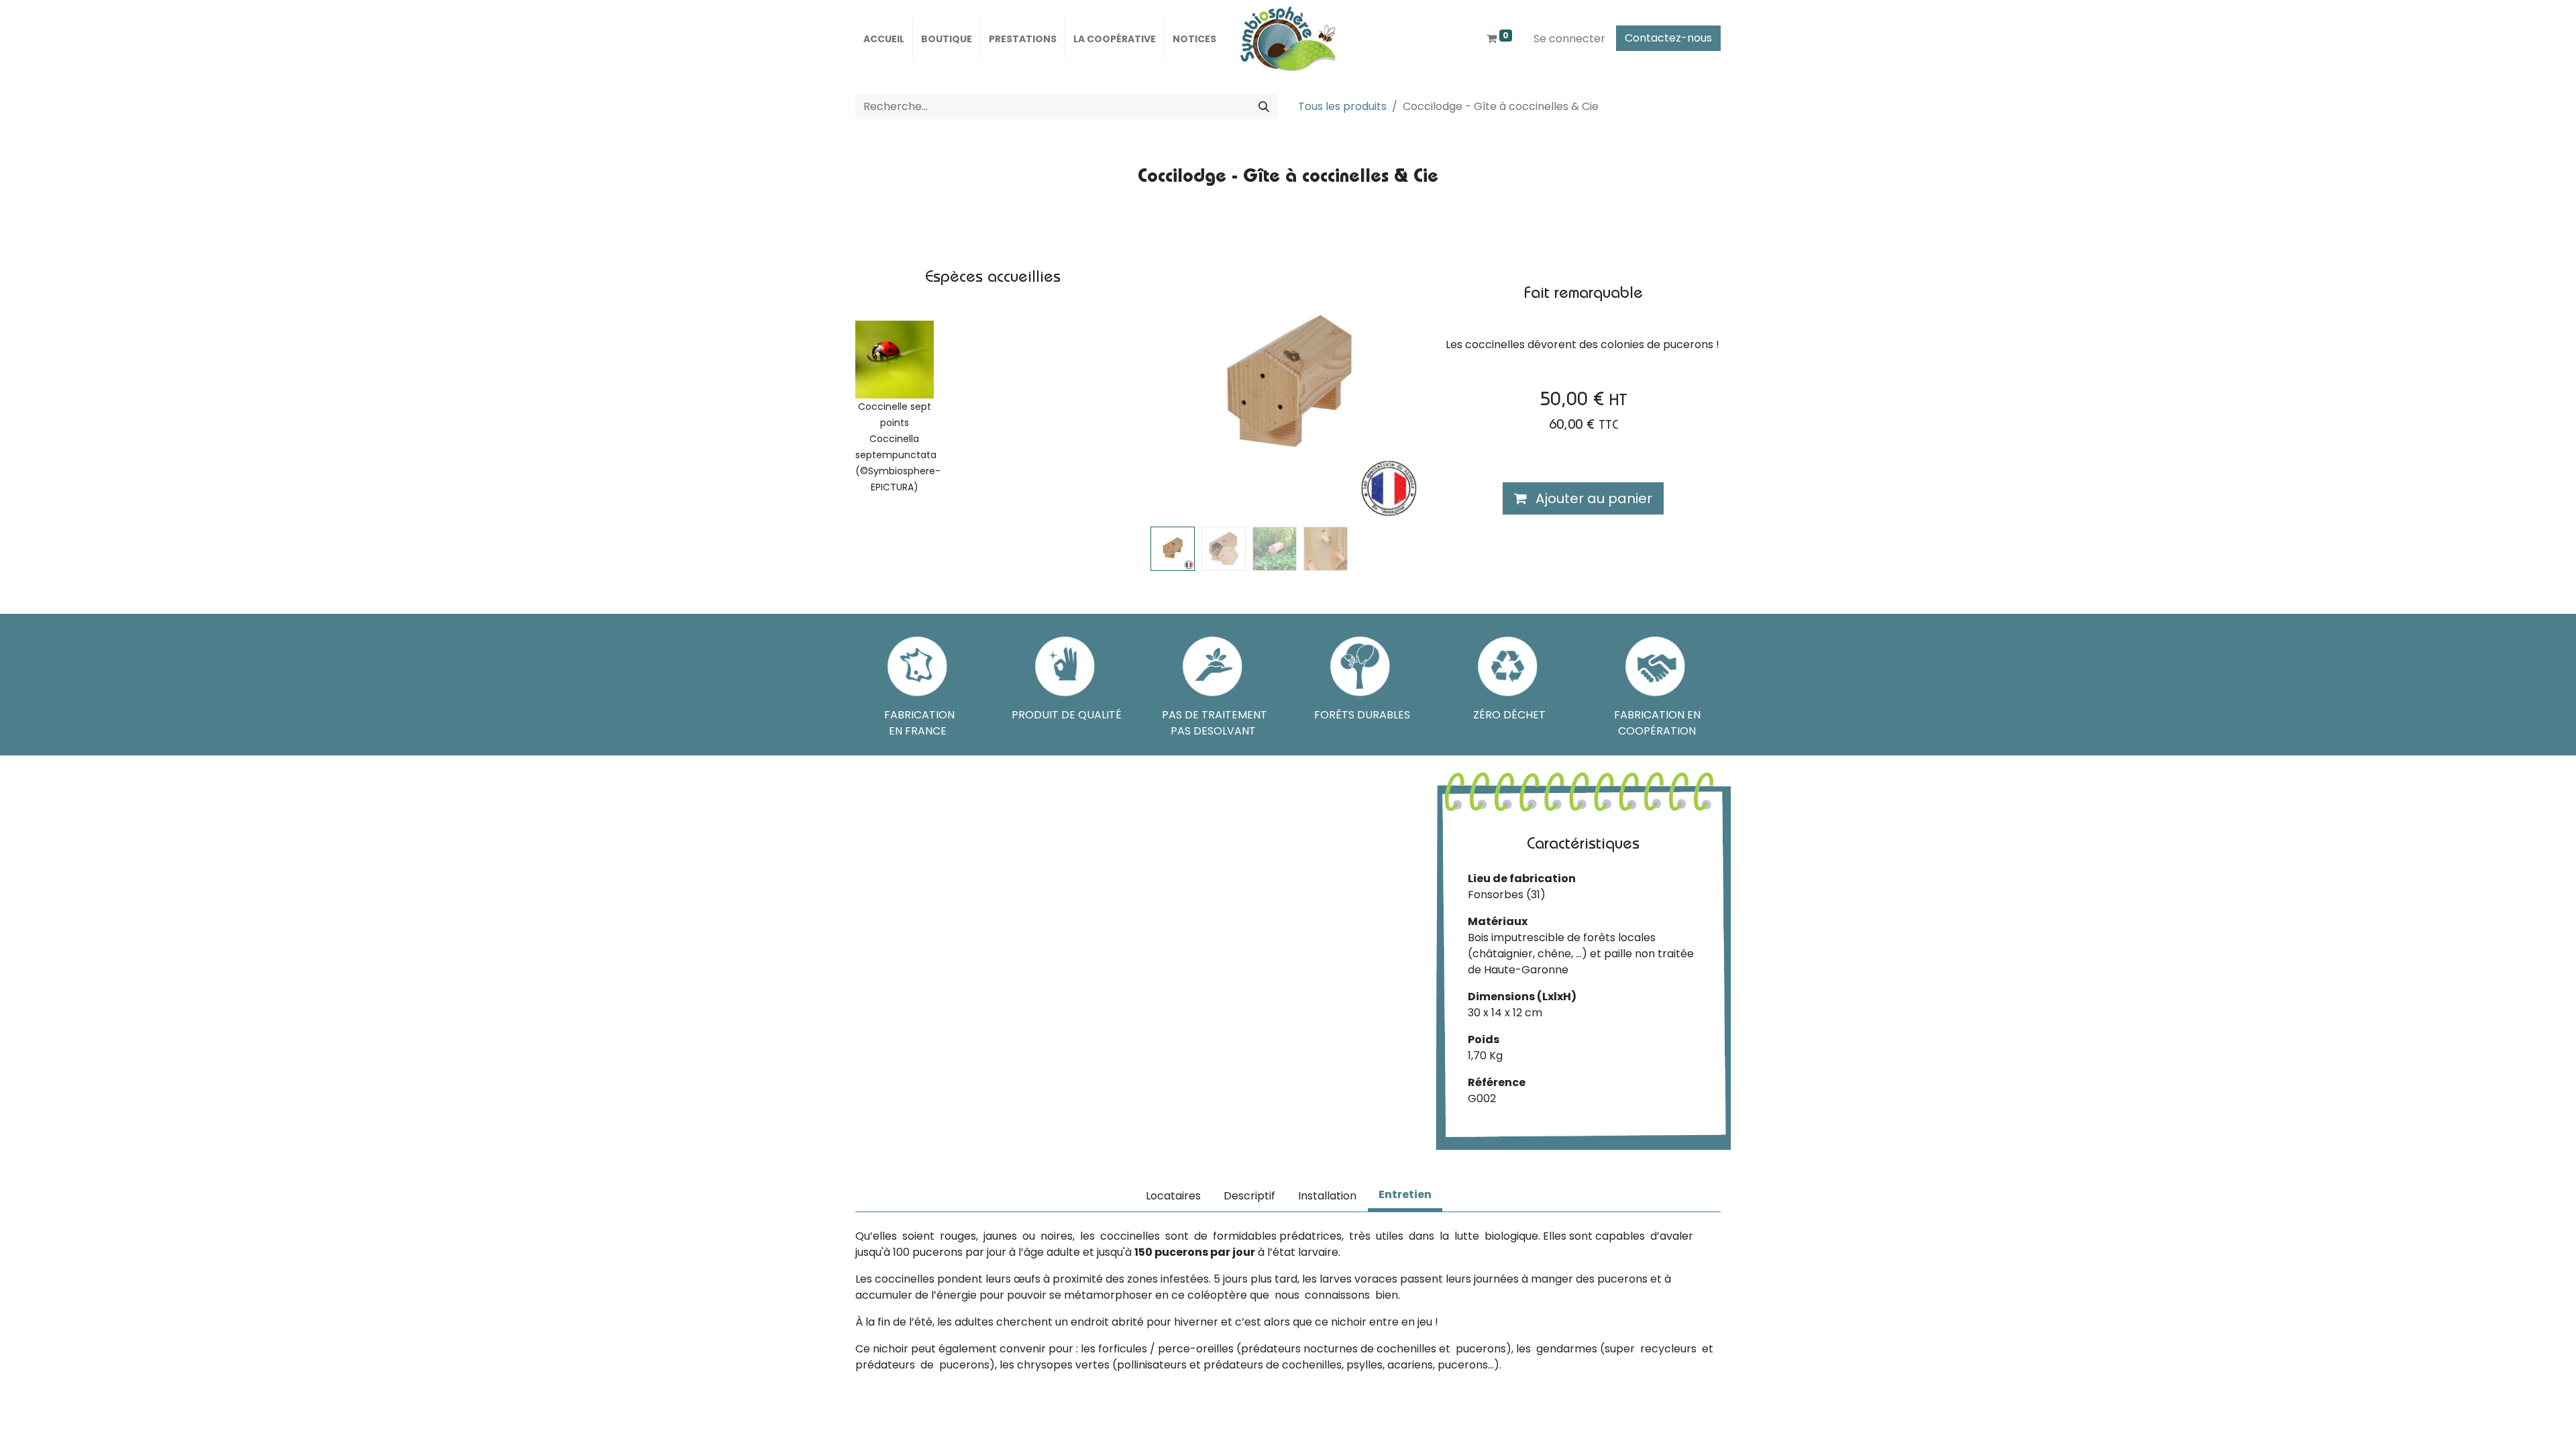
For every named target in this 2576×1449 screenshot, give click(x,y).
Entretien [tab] (1405, 1194)
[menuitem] (884, 39)
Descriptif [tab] (1249, 1196)
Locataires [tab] (1173, 1196)
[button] (1171, 387)
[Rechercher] (1264, 107)
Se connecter (1569, 39)
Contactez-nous (1668, 38)
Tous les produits (1342, 106)
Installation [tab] (1327, 1196)
